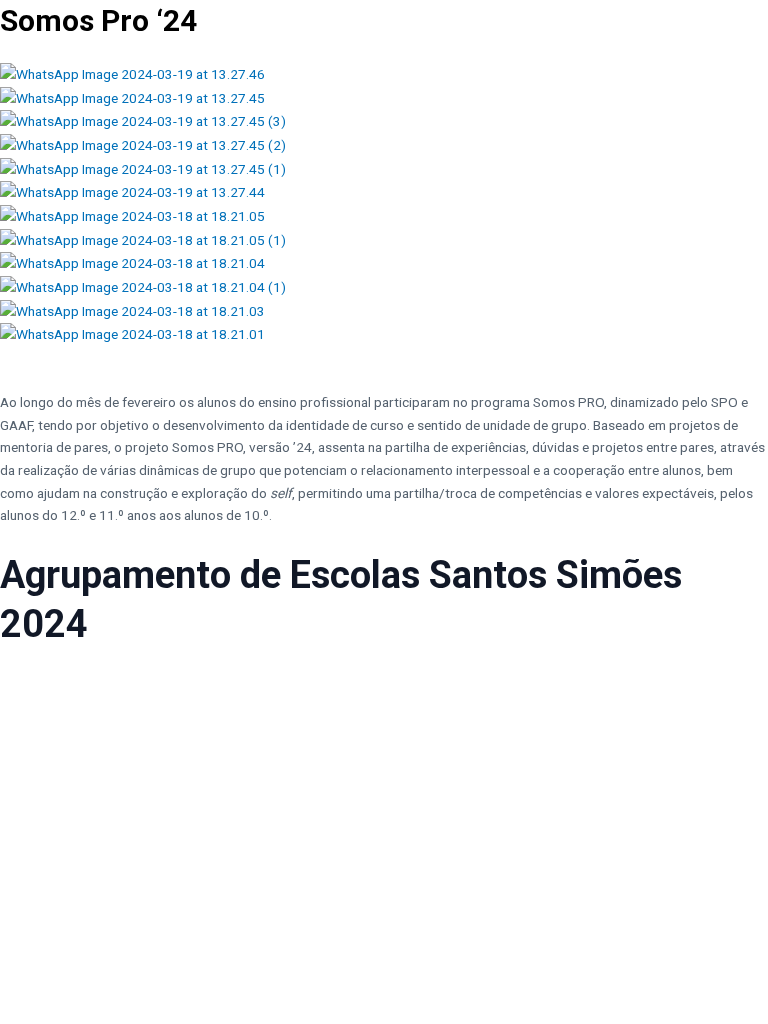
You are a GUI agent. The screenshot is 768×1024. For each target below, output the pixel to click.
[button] (384, 357)
